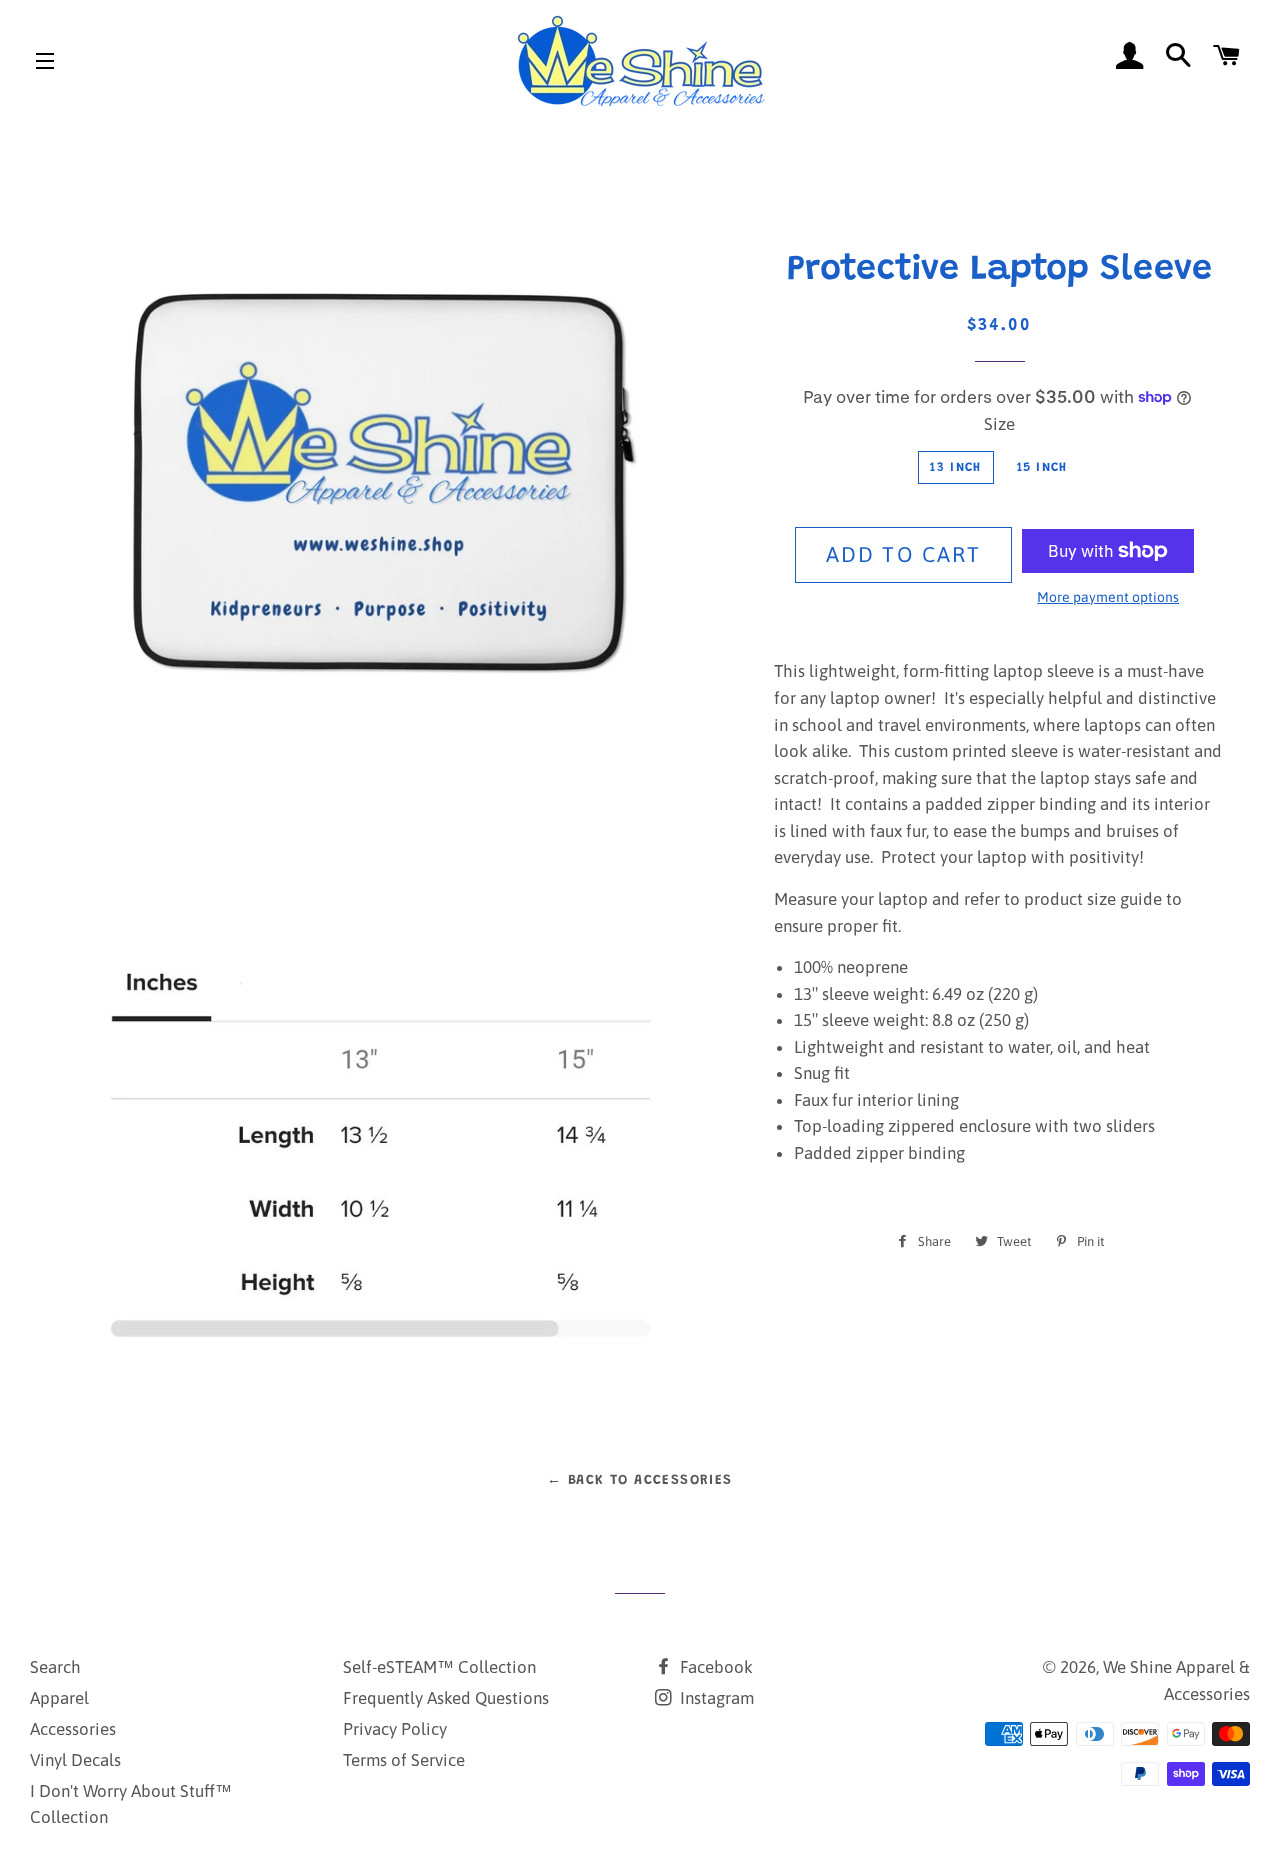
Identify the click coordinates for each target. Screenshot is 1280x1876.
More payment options (1108, 597)
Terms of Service (404, 1760)
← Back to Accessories (639, 1481)
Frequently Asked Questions (446, 1698)
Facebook (714, 1667)
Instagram (715, 1698)
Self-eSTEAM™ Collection (439, 1667)
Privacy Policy (395, 1729)
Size (999, 424)
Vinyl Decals (75, 1760)
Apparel (59, 1698)
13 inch (955, 467)
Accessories (73, 1729)
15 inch (1042, 467)
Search (55, 1667)
